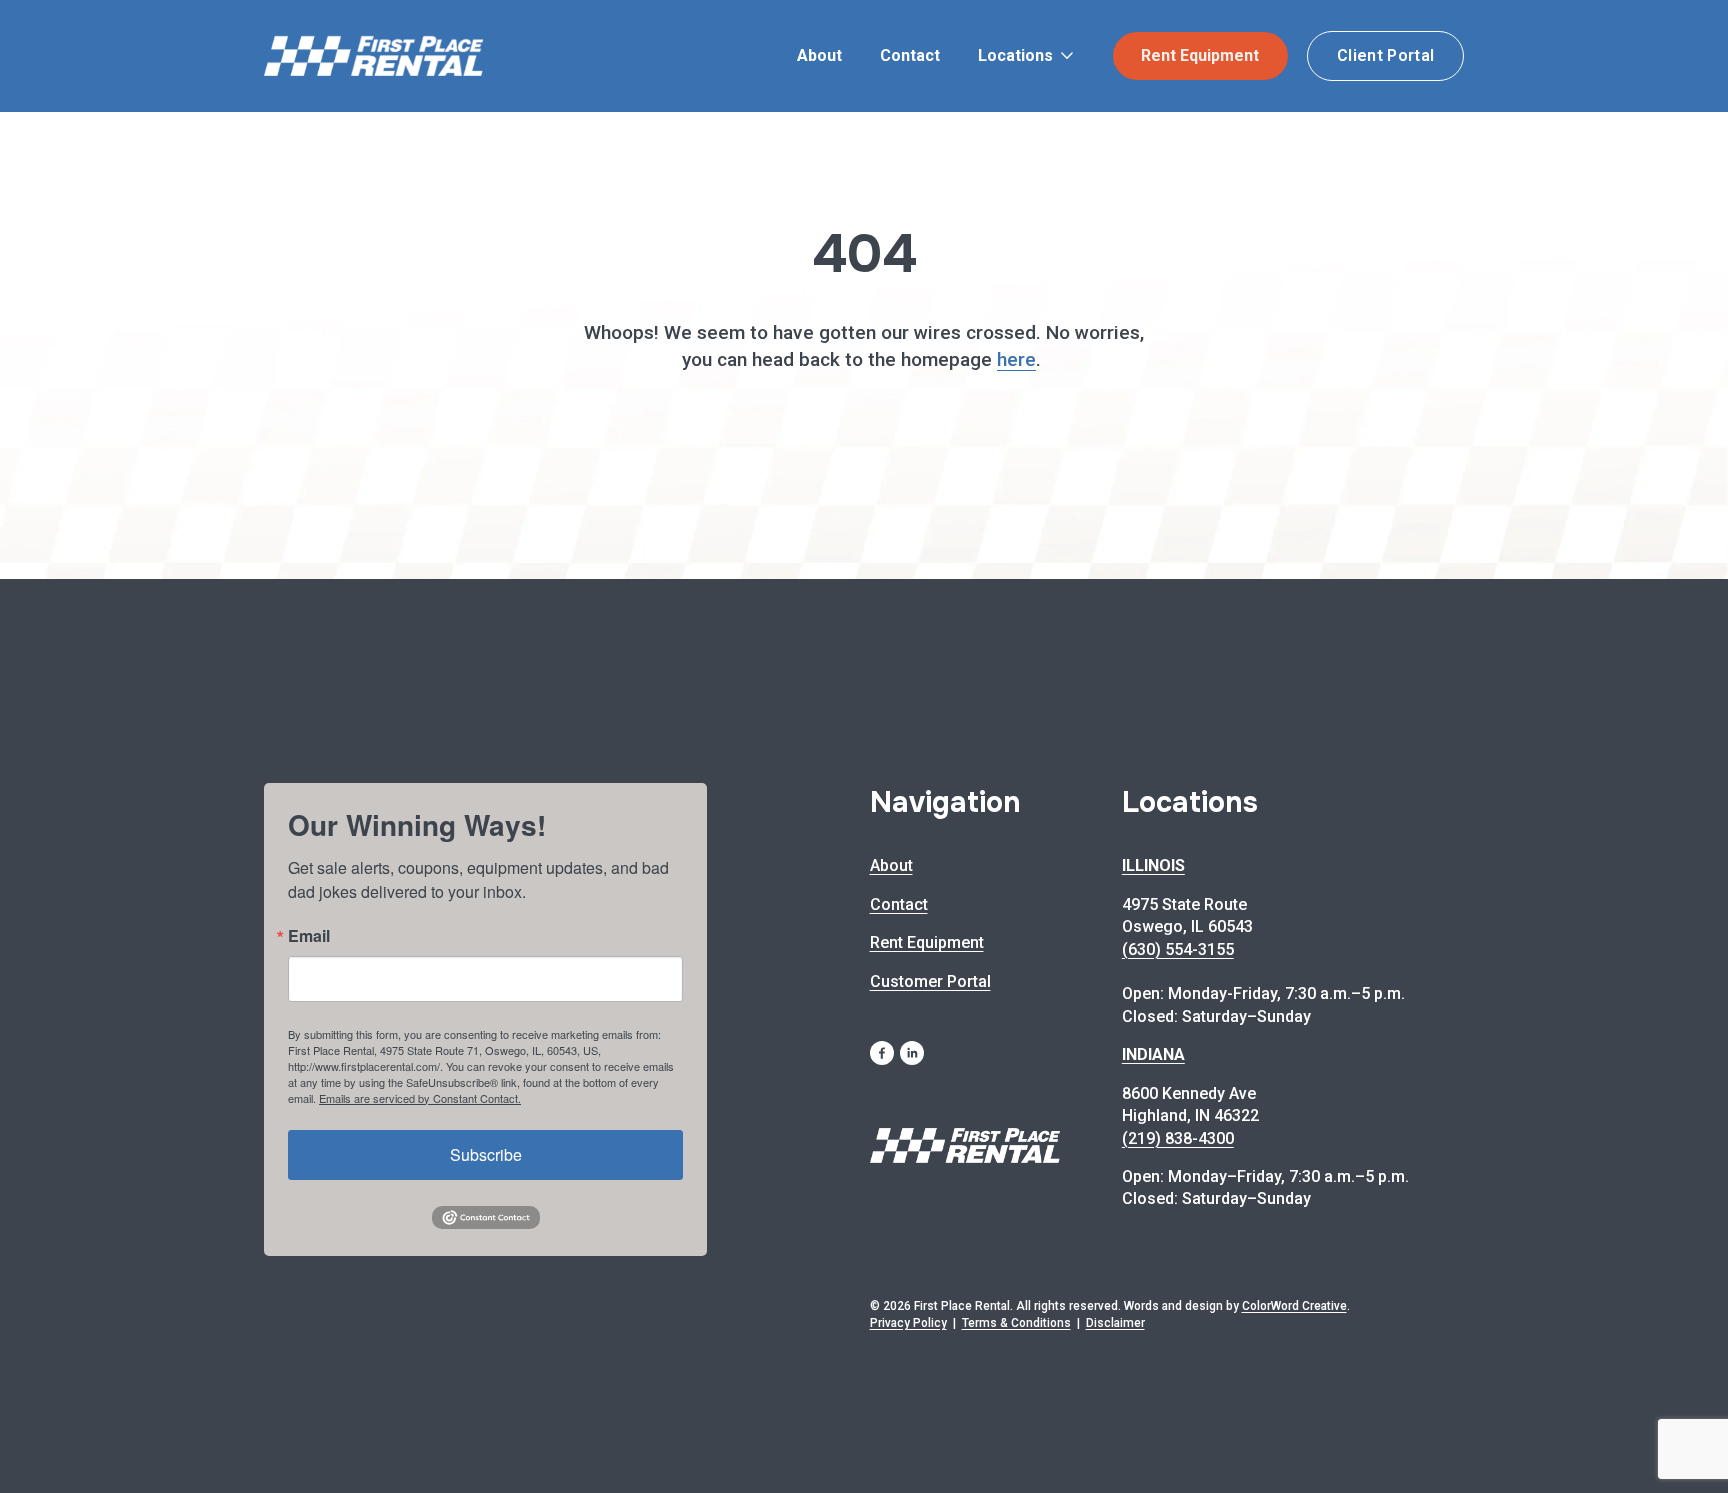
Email (309, 936)
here (1016, 359)
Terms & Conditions (1016, 1323)
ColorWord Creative (1294, 1306)
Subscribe (486, 1154)
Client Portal (1385, 55)
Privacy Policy (908, 1323)
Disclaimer (1115, 1323)
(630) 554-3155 (1178, 949)
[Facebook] (882, 1053)
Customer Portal (930, 981)
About (819, 55)
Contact (910, 55)
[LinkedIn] (912, 1053)
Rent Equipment (1200, 55)
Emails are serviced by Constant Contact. (420, 1098)
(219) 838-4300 (1178, 1138)
